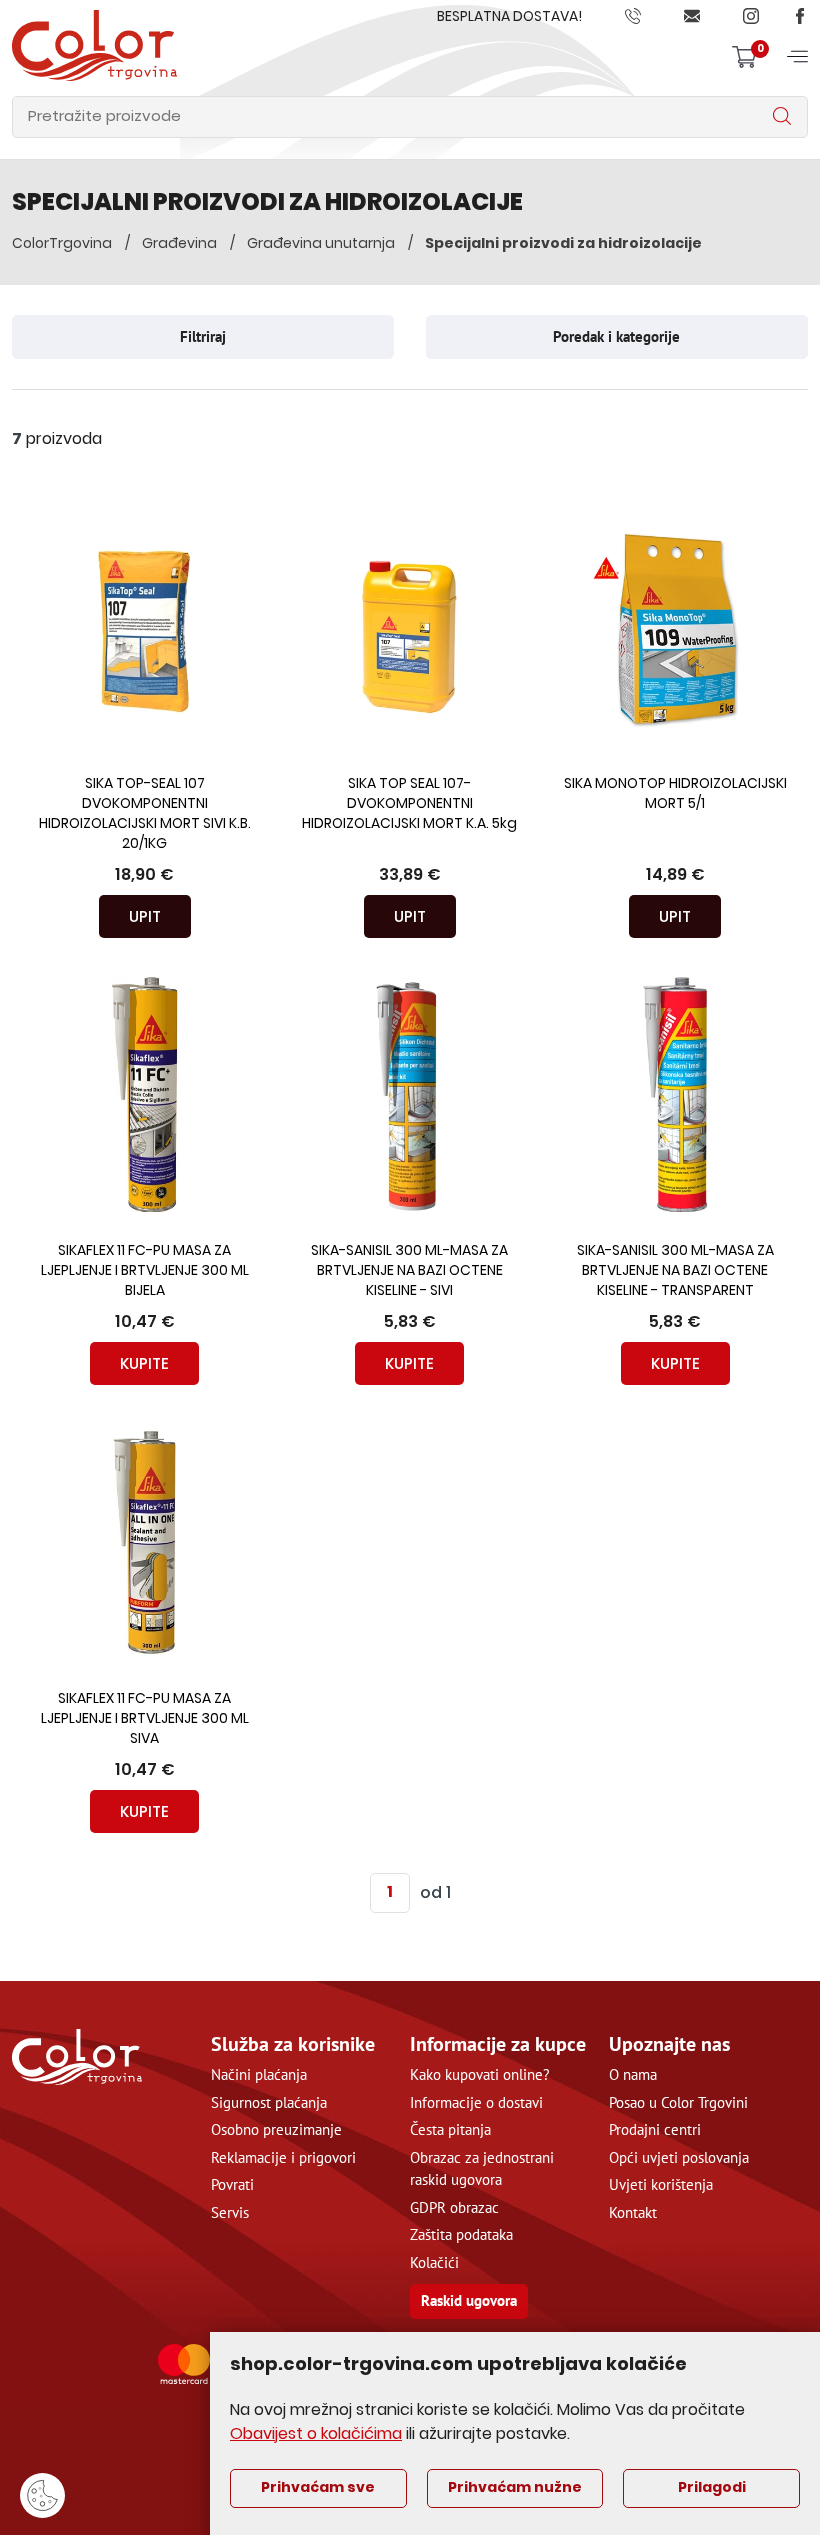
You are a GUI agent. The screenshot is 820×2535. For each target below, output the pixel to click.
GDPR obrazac (454, 2207)
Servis (230, 2212)
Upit (145, 916)
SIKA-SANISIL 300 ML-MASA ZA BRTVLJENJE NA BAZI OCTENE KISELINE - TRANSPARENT (675, 1271)
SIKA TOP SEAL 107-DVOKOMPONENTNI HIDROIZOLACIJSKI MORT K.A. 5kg (409, 804)
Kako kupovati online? (480, 2074)
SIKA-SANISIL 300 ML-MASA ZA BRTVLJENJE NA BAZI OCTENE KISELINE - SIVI (409, 1271)
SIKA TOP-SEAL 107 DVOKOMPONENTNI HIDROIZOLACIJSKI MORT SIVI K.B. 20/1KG (145, 814)
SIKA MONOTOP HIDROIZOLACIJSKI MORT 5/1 (675, 794)
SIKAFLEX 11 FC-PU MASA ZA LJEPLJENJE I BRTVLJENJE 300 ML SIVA (145, 1719)
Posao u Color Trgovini (678, 2102)
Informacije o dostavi (476, 2102)
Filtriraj (203, 336)
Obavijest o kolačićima (316, 2435)
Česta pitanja (450, 2129)
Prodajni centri (655, 2129)
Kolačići (434, 2262)
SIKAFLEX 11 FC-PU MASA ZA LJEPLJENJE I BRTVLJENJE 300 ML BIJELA (145, 1271)
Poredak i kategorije (616, 336)
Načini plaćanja (259, 2074)
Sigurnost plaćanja (269, 2102)
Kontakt (633, 2212)
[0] (744, 56)
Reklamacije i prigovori (283, 2157)
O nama (633, 2074)
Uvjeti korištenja (661, 2184)
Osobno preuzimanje (276, 2129)
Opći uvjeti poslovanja (679, 2157)
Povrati (232, 2184)
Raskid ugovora (469, 2300)
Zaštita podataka (461, 2234)
